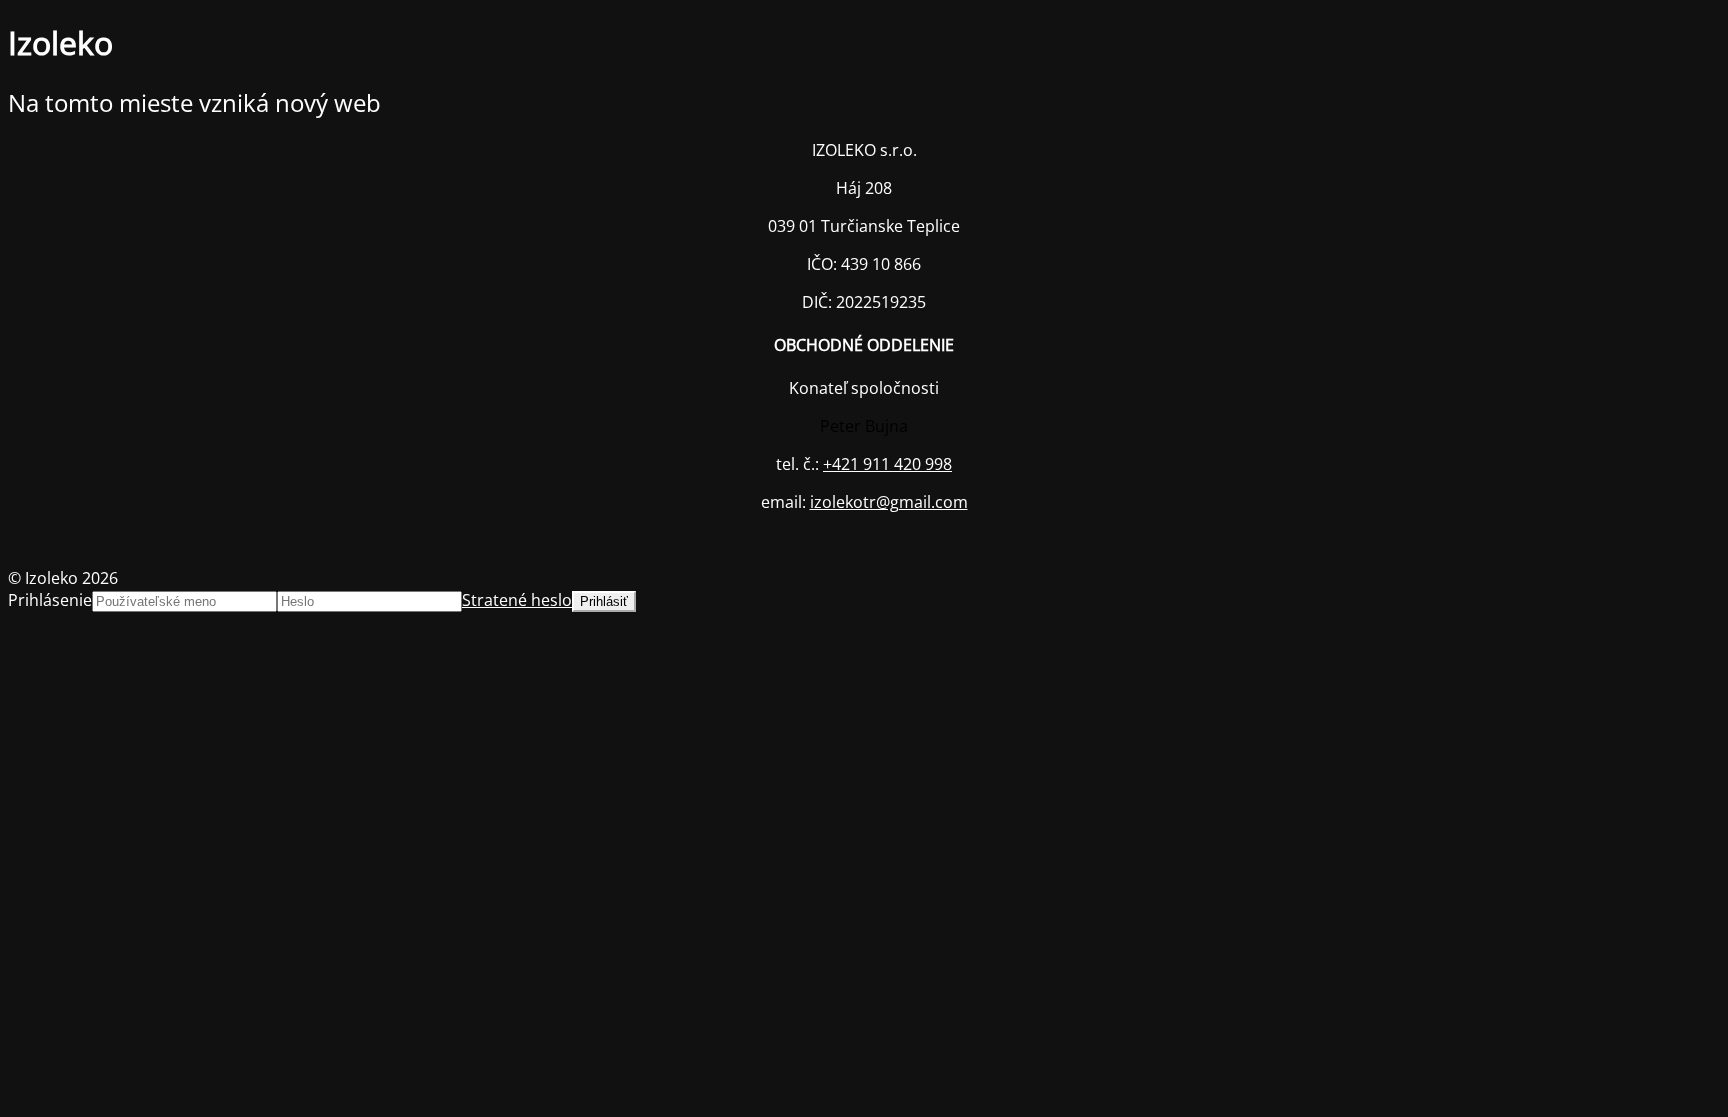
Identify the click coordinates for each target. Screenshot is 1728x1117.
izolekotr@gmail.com (889, 502)
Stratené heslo (517, 600)
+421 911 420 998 (887, 464)
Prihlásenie (50, 600)
